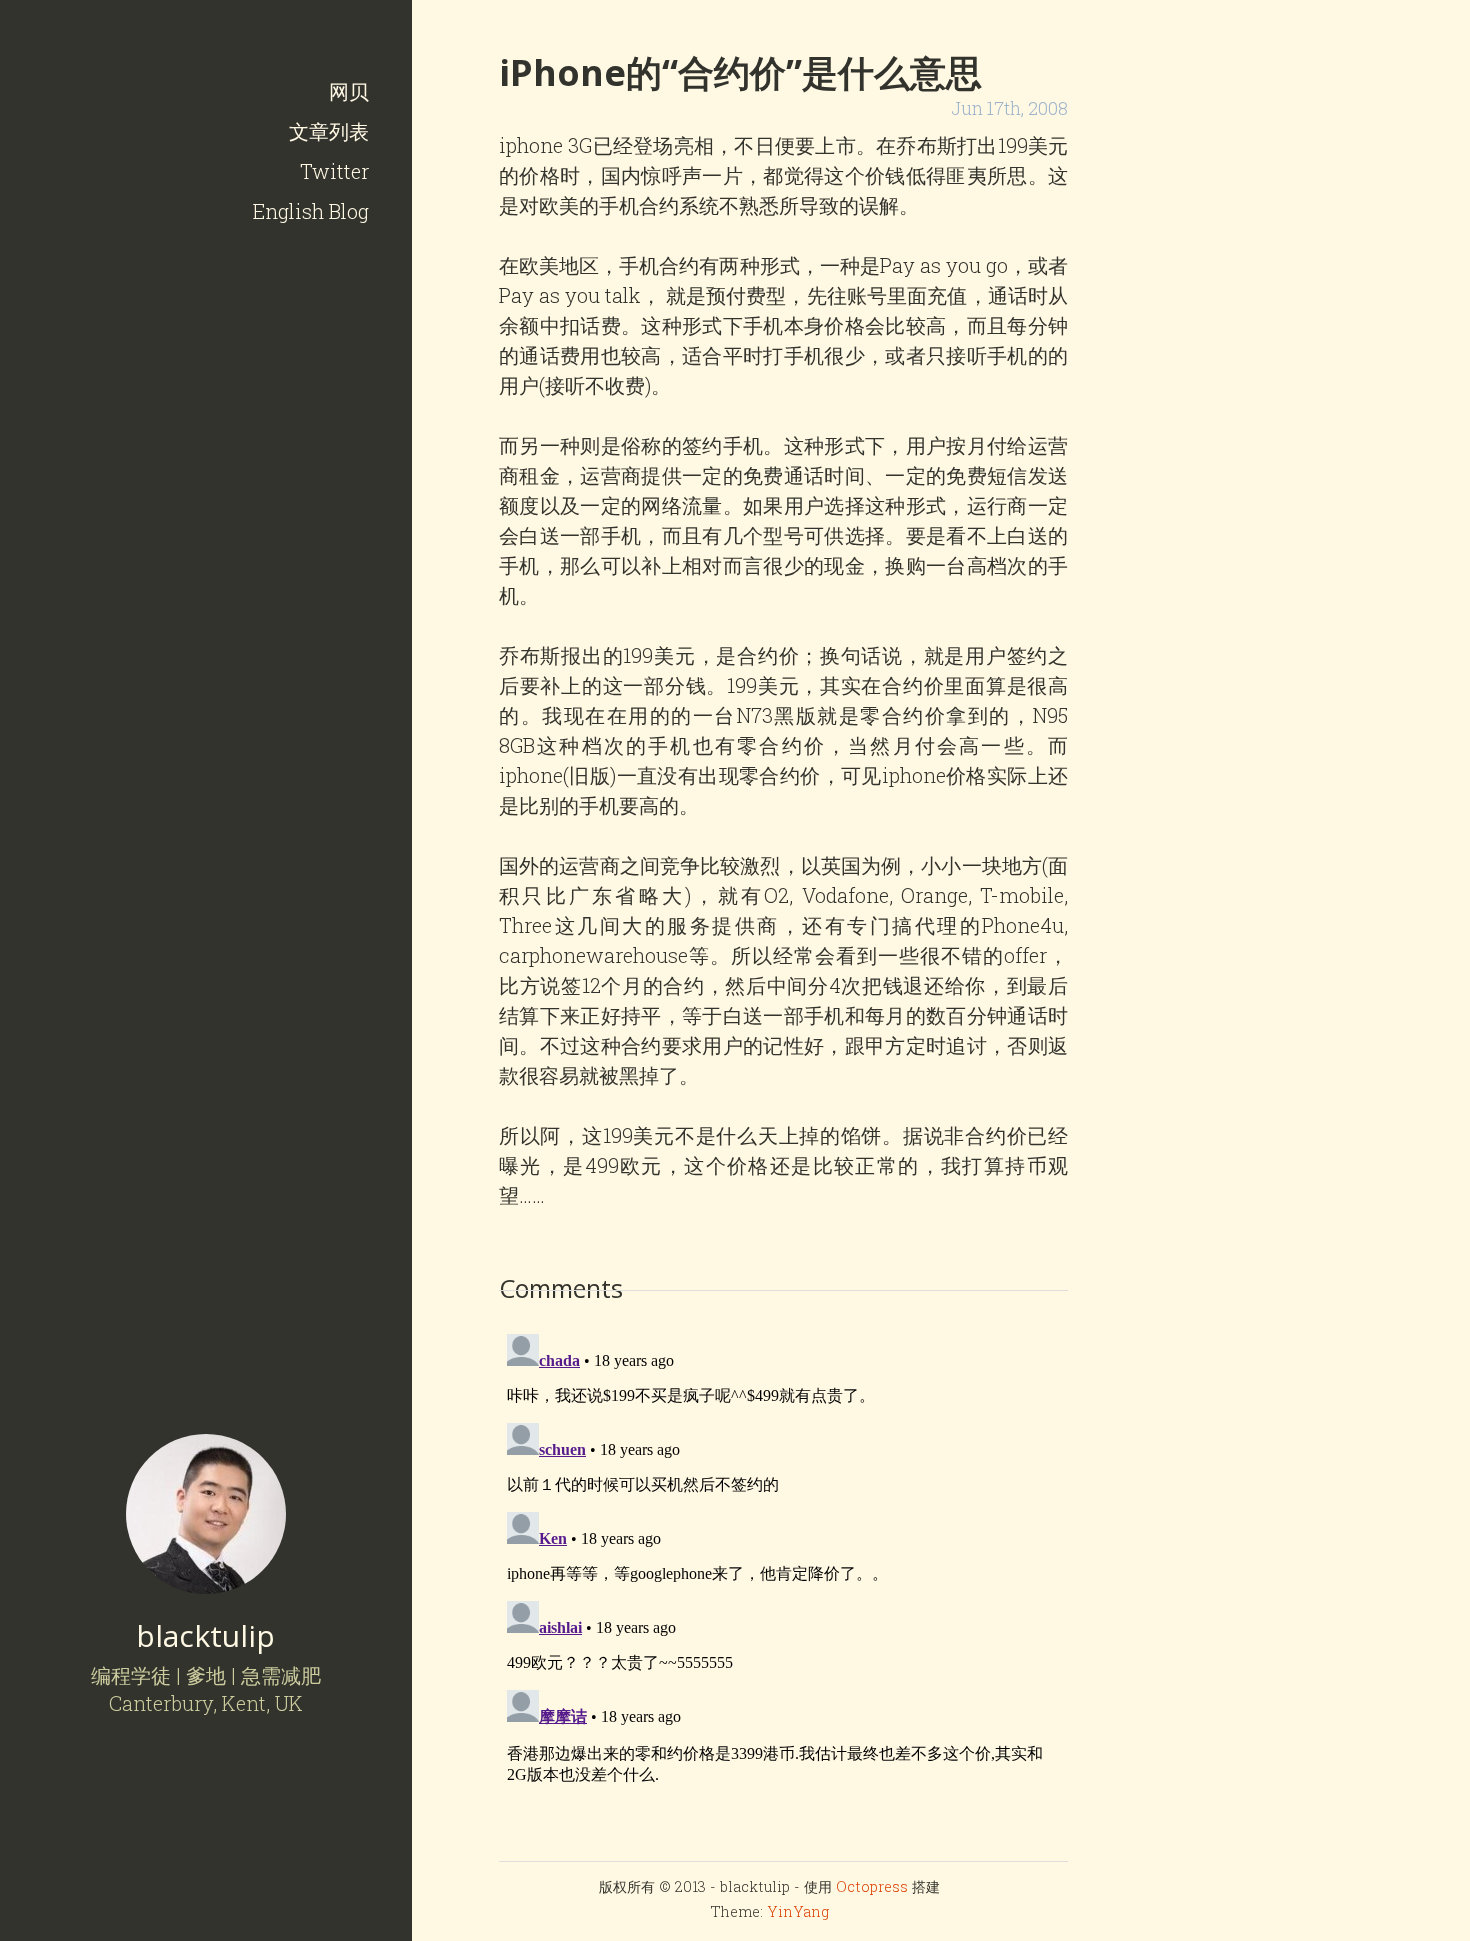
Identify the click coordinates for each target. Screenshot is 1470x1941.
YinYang (798, 1911)
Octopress (872, 1886)
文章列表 (329, 131)
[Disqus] (783, 1576)
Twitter (334, 171)
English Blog (311, 211)
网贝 (349, 91)
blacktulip (205, 1635)
